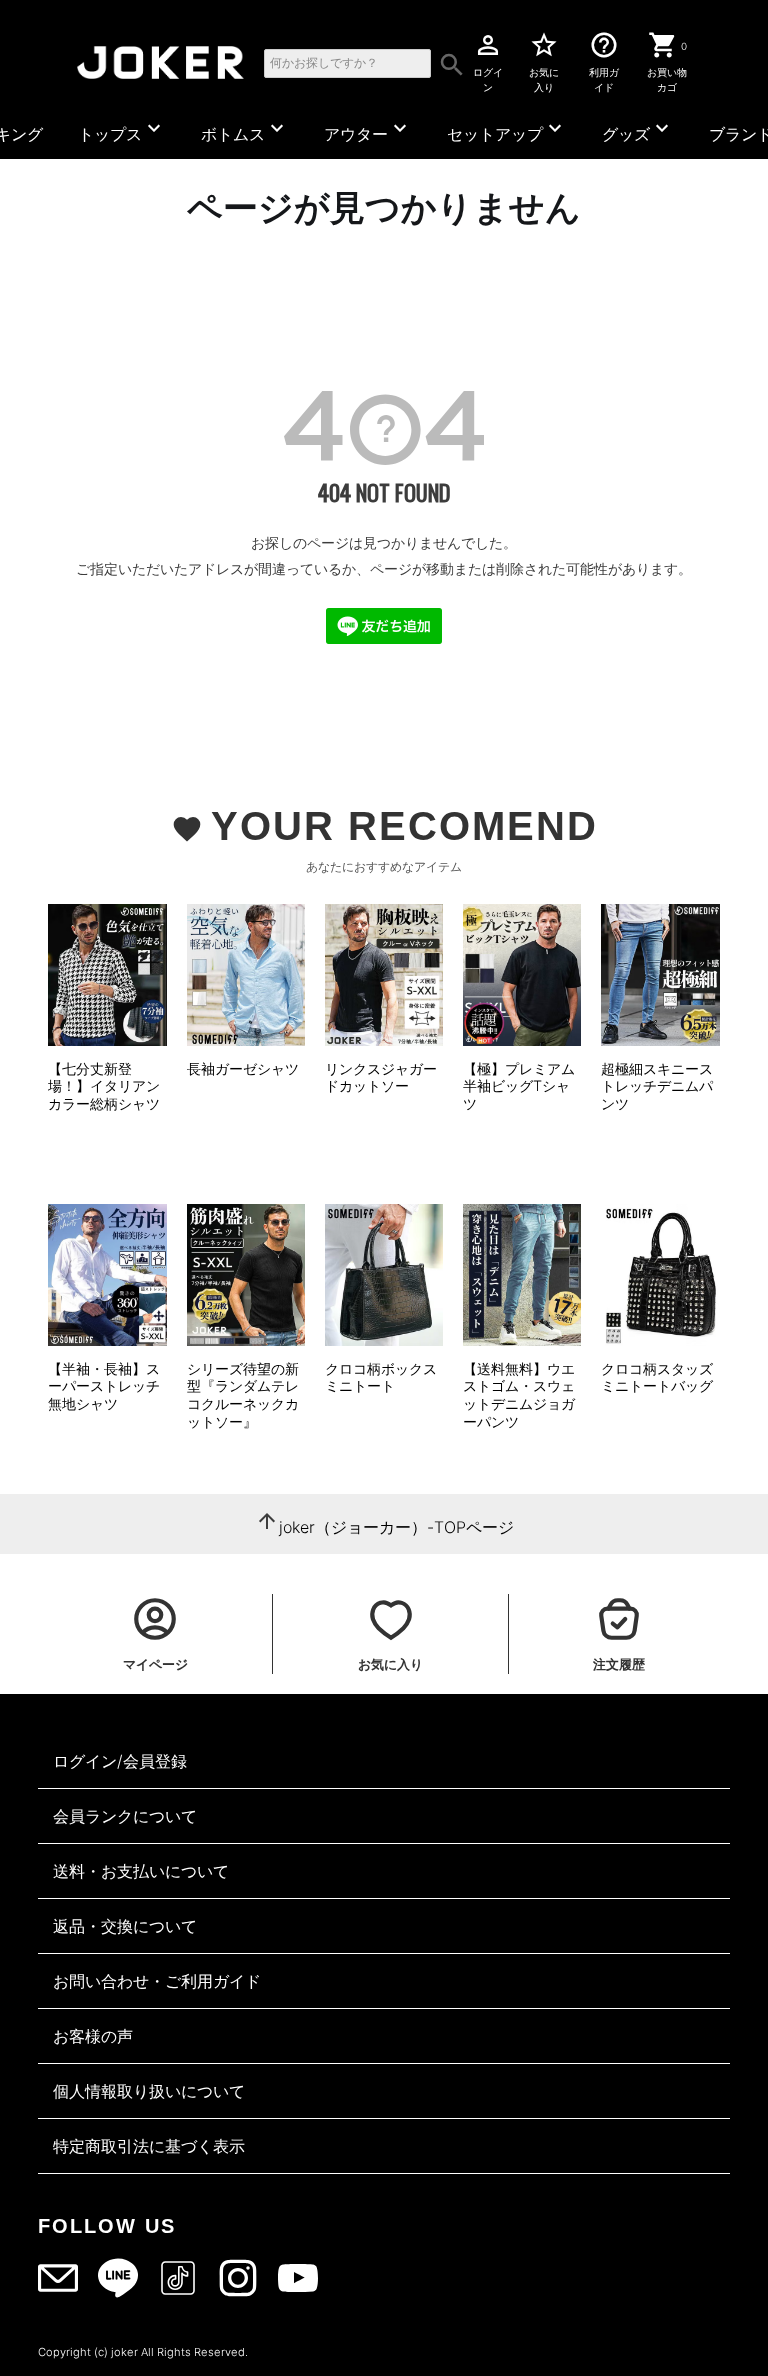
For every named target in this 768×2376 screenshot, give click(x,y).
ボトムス (245, 130)
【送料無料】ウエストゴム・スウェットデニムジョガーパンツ (519, 1395)
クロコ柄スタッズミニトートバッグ (657, 1377)
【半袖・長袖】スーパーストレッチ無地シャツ (104, 1386)
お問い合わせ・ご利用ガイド (157, 1981)
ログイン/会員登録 (120, 1761)
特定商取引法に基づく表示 (149, 2146)
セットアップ (507, 130)
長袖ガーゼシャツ (243, 1068)
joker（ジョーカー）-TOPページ (396, 1527)
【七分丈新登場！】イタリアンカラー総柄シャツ (104, 1086)
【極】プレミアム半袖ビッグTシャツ (519, 1086)
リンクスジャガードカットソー (381, 1077)
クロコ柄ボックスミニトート (381, 1377)
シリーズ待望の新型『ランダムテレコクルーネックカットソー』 (243, 1395)
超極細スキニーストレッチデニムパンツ (657, 1086)
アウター (368, 130)
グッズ (638, 130)
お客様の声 (93, 2036)
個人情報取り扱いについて (149, 2091)
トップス (122, 130)
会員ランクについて (125, 1816)
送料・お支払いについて (141, 1871)
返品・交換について (125, 1926)
